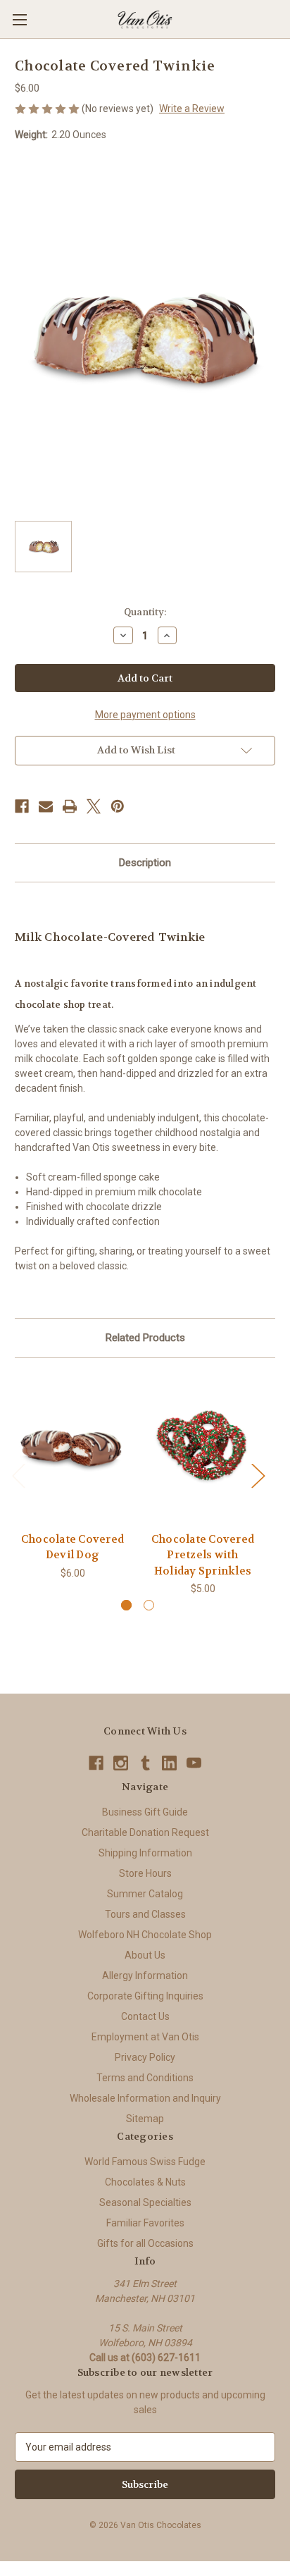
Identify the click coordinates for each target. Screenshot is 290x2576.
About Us (145, 1955)
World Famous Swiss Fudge (145, 2162)
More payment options (145, 715)
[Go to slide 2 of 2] (149, 1605)
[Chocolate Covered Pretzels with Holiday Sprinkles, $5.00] (203, 1448)
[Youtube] (194, 1763)
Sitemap (145, 2119)
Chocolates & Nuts (145, 2182)
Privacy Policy (145, 2057)
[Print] (70, 806)
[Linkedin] (169, 1763)
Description (145, 863)
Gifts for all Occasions (145, 2243)
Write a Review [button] (192, 109)
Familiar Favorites (145, 2223)
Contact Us (145, 2016)
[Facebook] (22, 806)
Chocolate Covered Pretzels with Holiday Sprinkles (203, 1555)
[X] (94, 806)
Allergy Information (145, 1976)
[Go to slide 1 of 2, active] (126, 1605)
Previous (18, 1475)
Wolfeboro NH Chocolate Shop (145, 1935)
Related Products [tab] (145, 1338)
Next (258, 1475)
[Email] (46, 806)
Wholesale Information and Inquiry (145, 2098)
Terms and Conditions (145, 2078)
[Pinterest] (118, 806)
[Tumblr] (145, 1763)
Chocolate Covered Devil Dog (72, 1547)
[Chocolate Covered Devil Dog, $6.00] (72, 1448)
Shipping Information (145, 1853)
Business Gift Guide (145, 1812)
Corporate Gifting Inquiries (145, 1996)
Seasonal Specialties (145, 2202)
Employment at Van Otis (145, 2037)
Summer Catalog (145, 1894)
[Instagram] (121, 1763)
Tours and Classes (145, 1914)
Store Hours (145, 1873)
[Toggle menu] (19, 19)
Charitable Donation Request (145, 1832)
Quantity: (145, 612)
